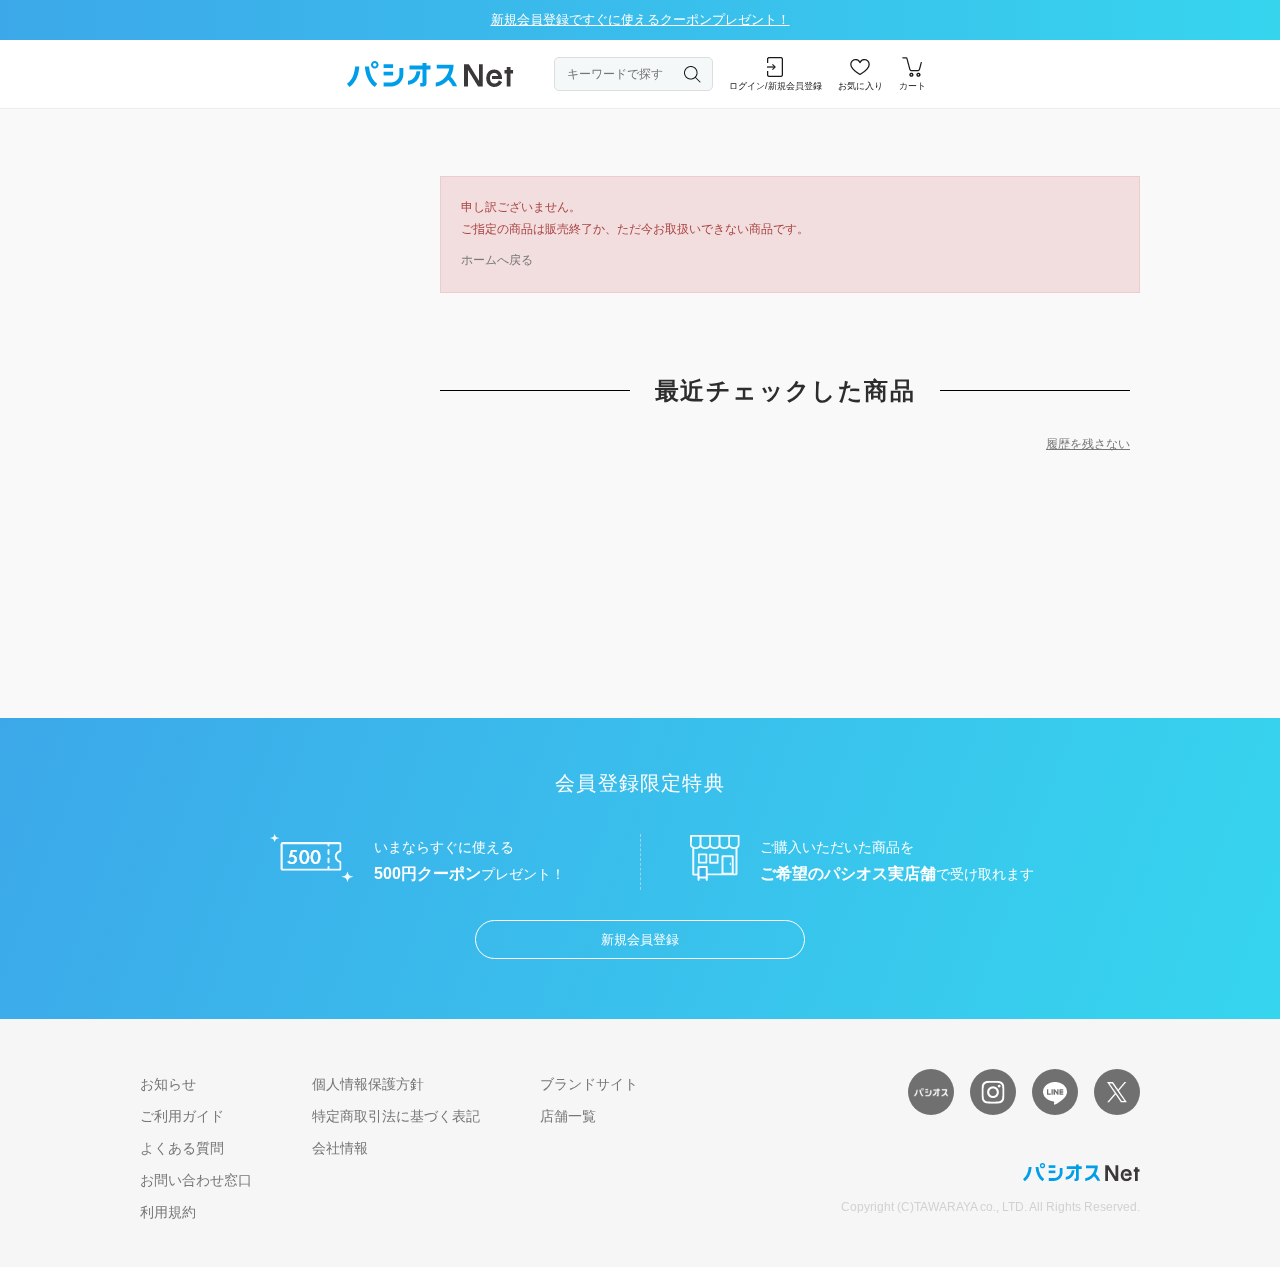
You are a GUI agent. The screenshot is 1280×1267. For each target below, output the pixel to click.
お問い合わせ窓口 (196, 1180)
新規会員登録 (640, 939)
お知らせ (168, 1084)
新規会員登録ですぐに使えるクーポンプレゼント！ (640, 19)
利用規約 (168, 1212)
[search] (693, 74)
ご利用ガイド (182, 1116)
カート (912, 86)
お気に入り (860, 86)
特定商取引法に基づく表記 (396, 1116)
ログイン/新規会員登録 (775, 86)
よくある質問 (182, 1148)
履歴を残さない (1088, 444)
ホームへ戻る (497, 260)
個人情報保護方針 (368, 1084)
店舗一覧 (568, 1116)
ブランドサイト (589, 1084)
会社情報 (340, 1148)
